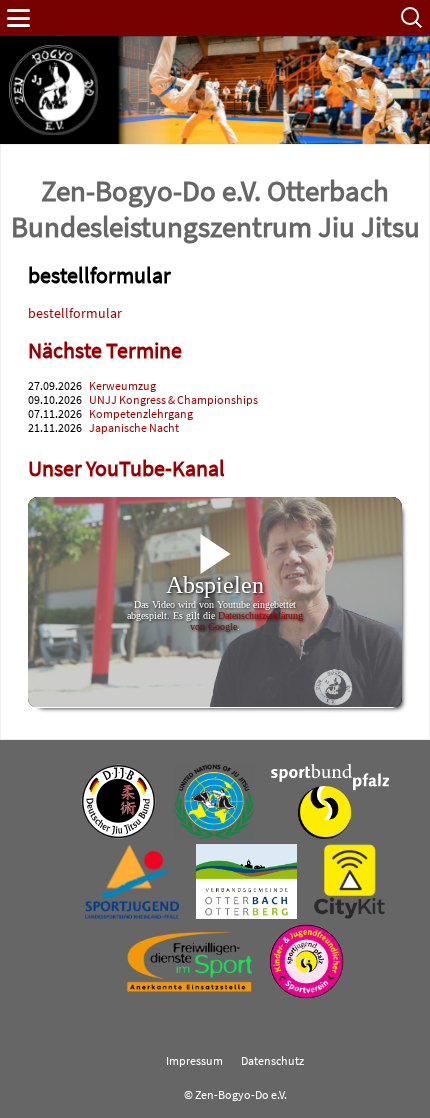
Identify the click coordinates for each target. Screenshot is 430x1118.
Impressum (194, 1061)
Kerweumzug (122, 386)
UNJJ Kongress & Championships (173, 400)
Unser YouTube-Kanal (126, 468)
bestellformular (75, 313)
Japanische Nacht (134, 428)
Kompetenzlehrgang (141, 414)
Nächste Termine (105, 350)
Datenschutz (272, 1061)
